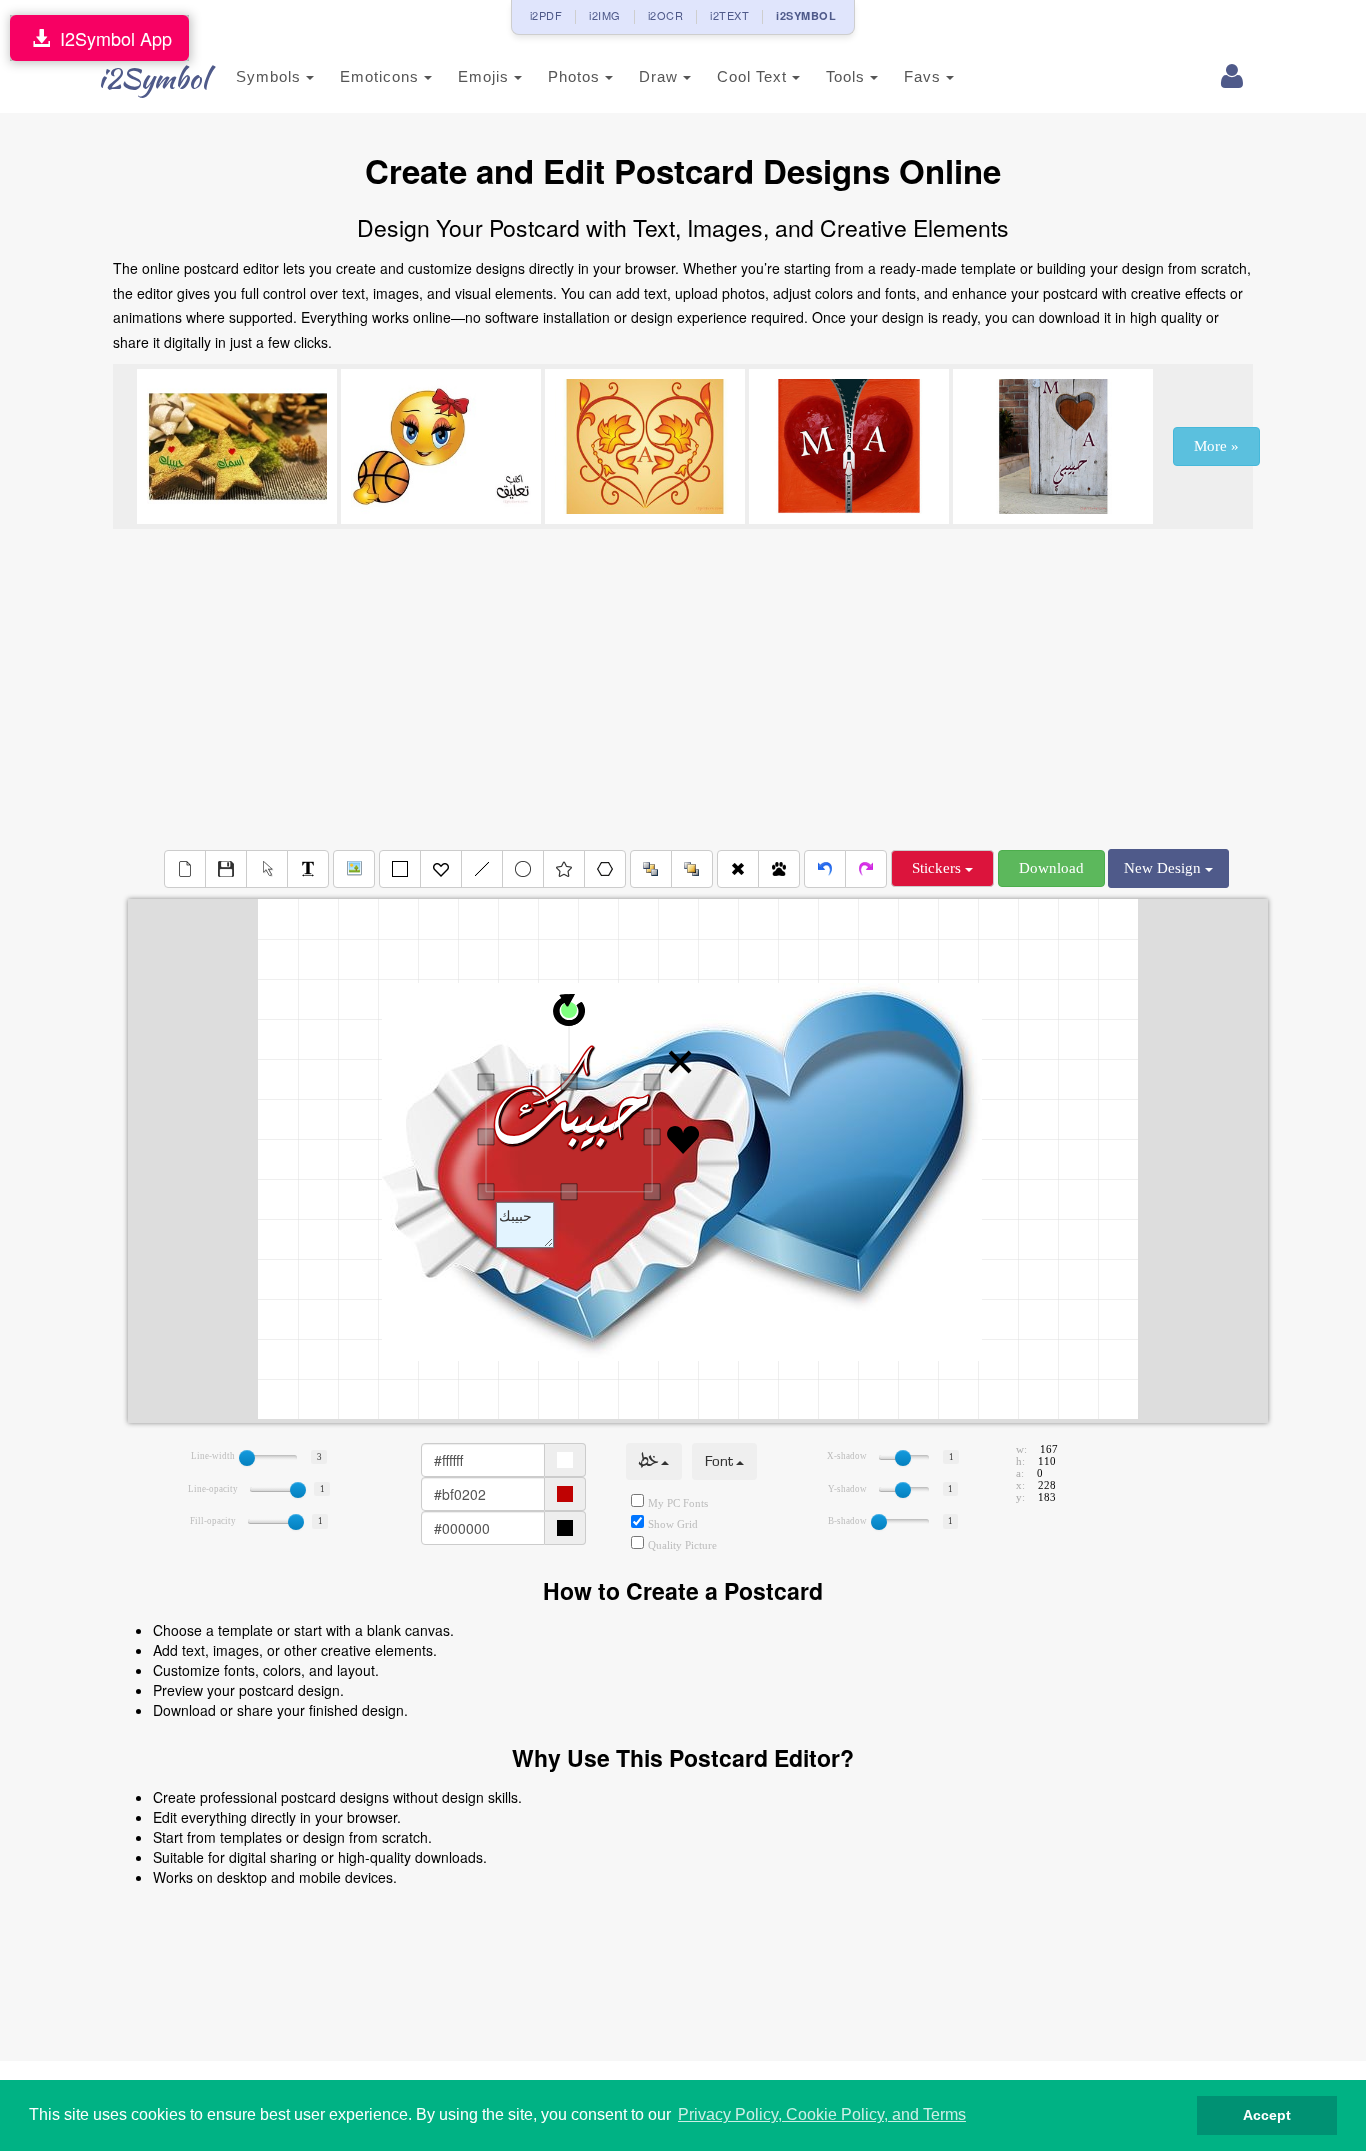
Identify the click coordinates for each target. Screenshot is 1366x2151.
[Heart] (441, 869)
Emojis (486, 76)
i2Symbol (153, 78)
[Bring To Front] (692, 869)
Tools (848, 76)
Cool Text (754, 76)
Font (720, 1461)
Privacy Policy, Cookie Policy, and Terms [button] (822, 2114)
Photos (576, 76)
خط (650, 1461)
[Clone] (779, 869)
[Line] (482, 869)
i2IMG (605, 15)
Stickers (938, 868)
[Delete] (738, 869)
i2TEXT (729, 15)
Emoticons (382, 76)
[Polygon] (605, 869)
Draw (661, 76)
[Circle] (523, 869)
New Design (1164, 868)
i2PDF (546, 15)
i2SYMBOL (806, 15)
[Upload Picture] (354, 869)
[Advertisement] (683, 689)
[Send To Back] (651, 869)
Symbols (271, 76)
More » (1216, 446)
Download (1051, 868)
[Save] (226, 869)
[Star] (564, 869)
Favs (925, 76)
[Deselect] (267, 869)
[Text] (308, 869)
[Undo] (825, 869)
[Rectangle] (400, 869)
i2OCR (666, 15)
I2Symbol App (111, 38)
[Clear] (185, 869)
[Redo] (866, 869)
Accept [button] (1267, 2115)
